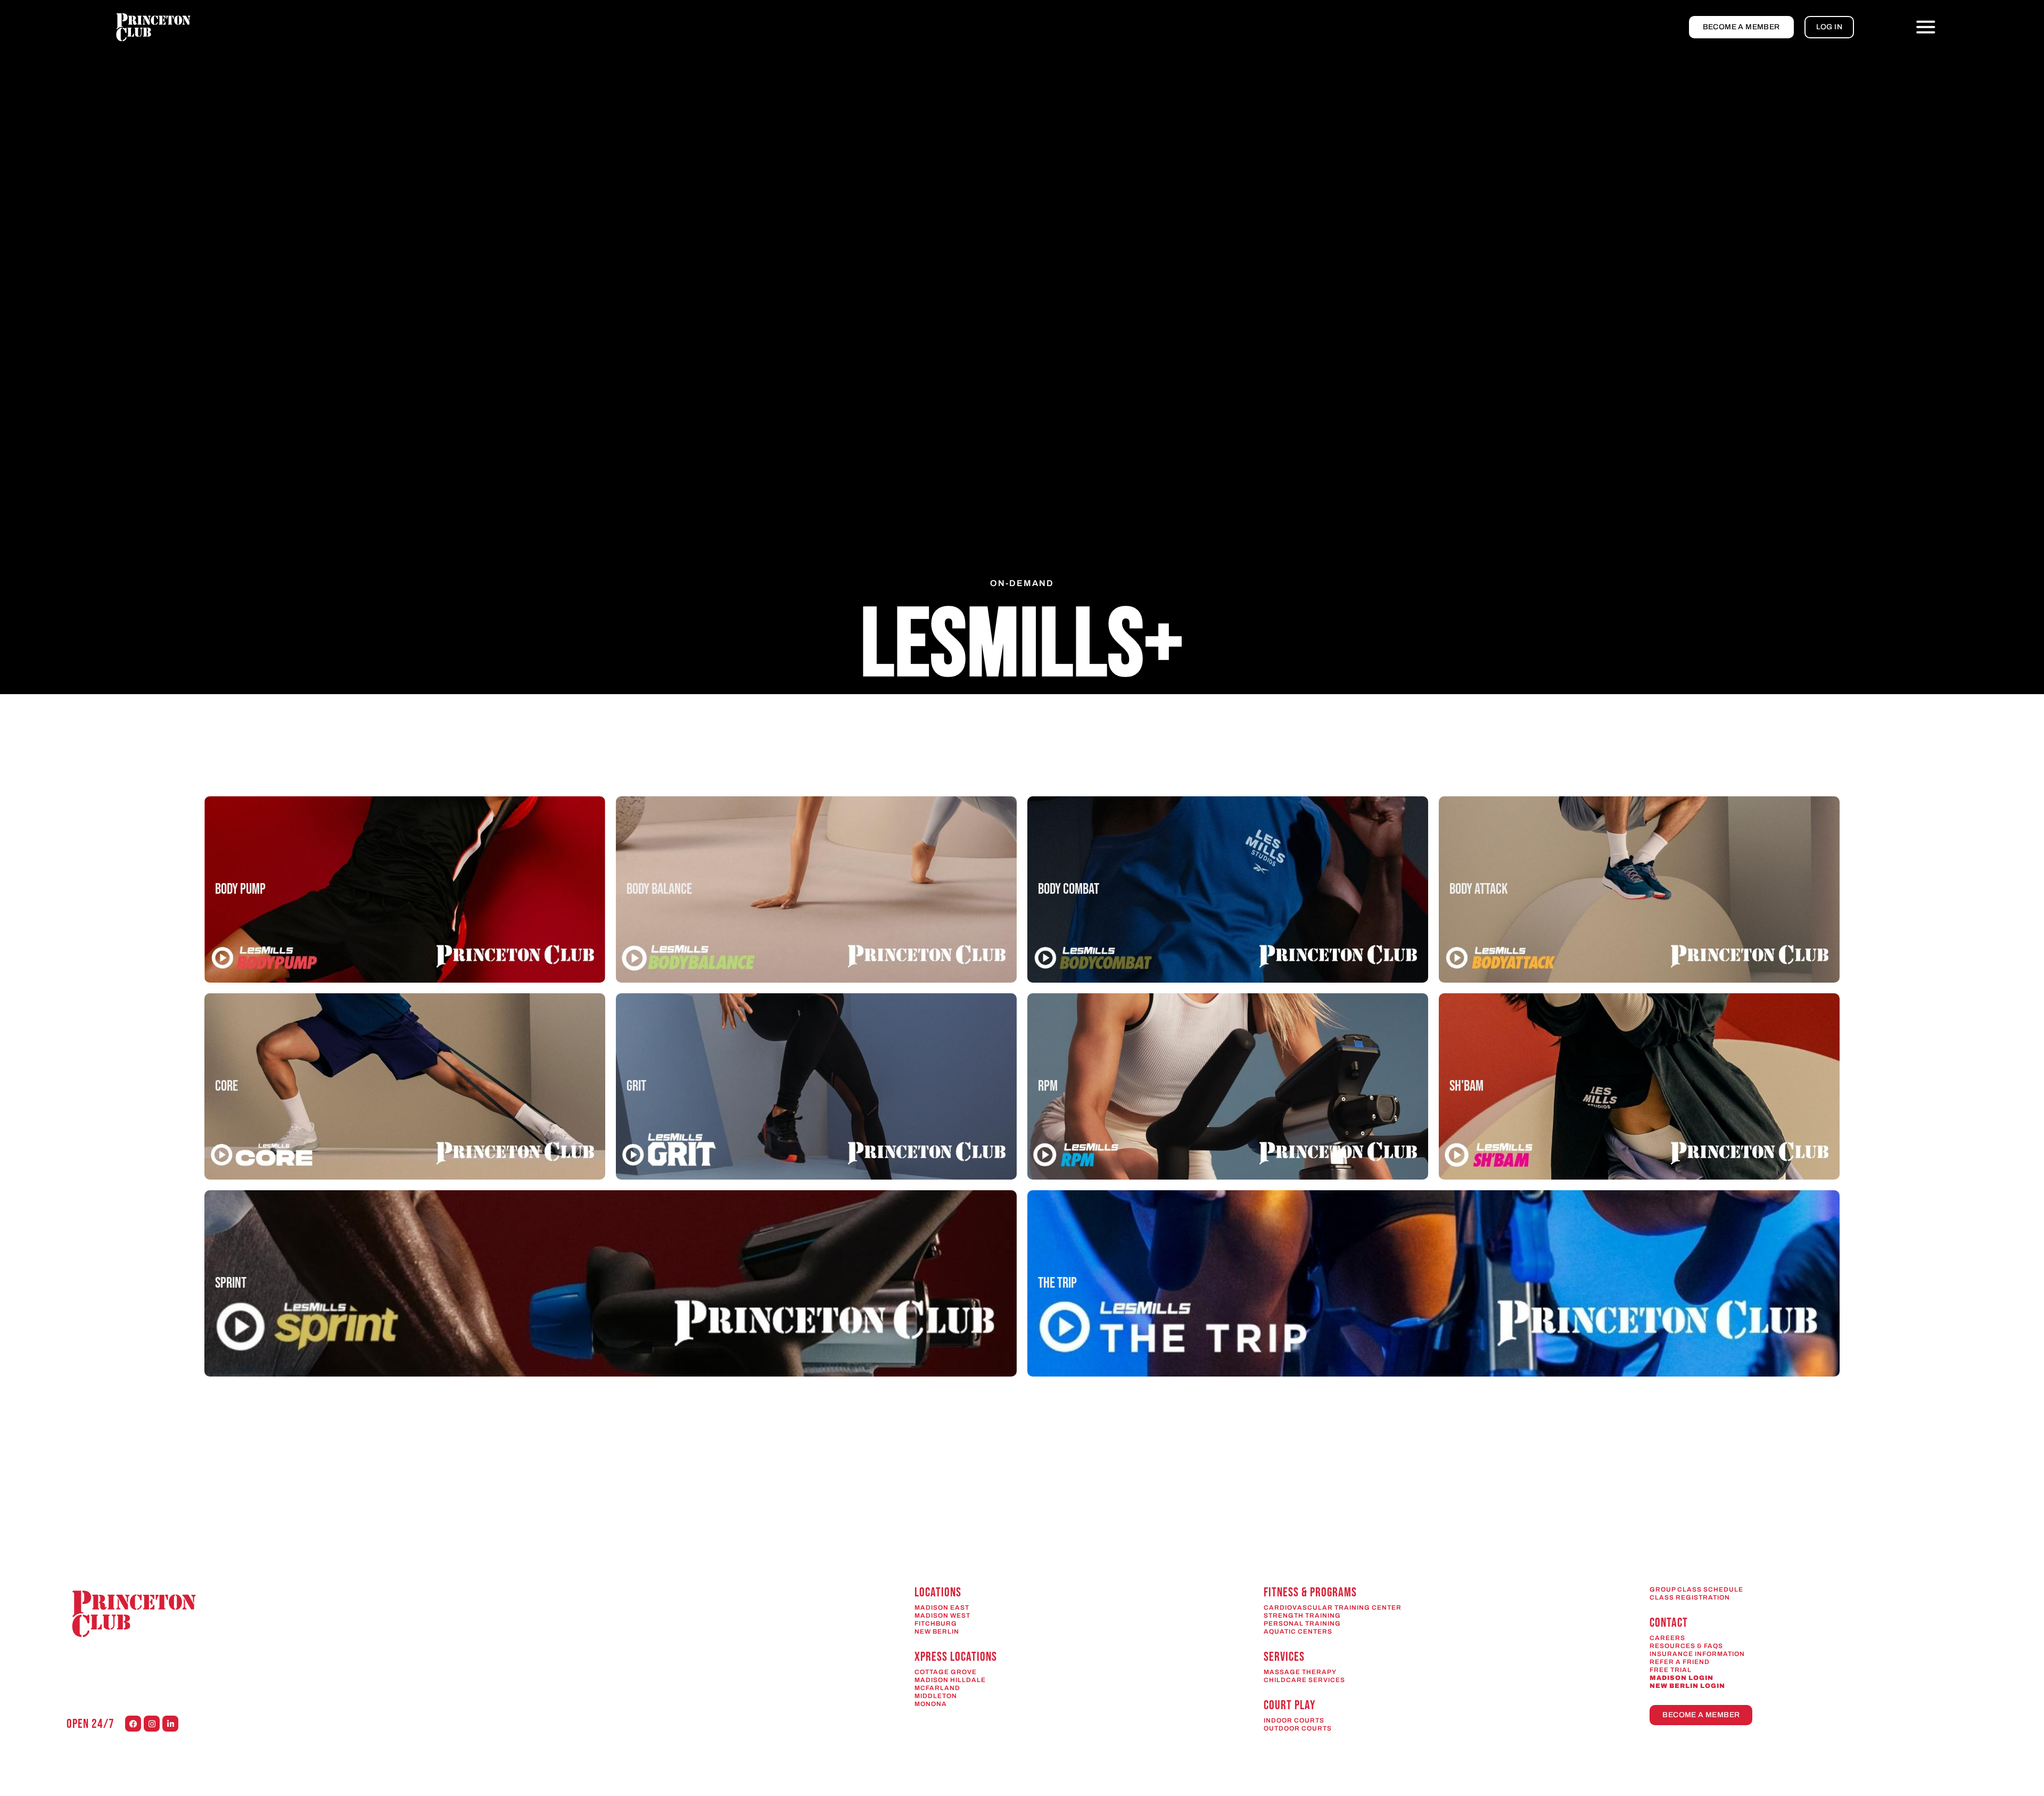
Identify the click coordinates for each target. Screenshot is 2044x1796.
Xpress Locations (956, 1657)
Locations (938, 1592)
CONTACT (1669, 1623)
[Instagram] (152, 1724)
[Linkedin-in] (170, 1724)
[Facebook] (133, 1724)
